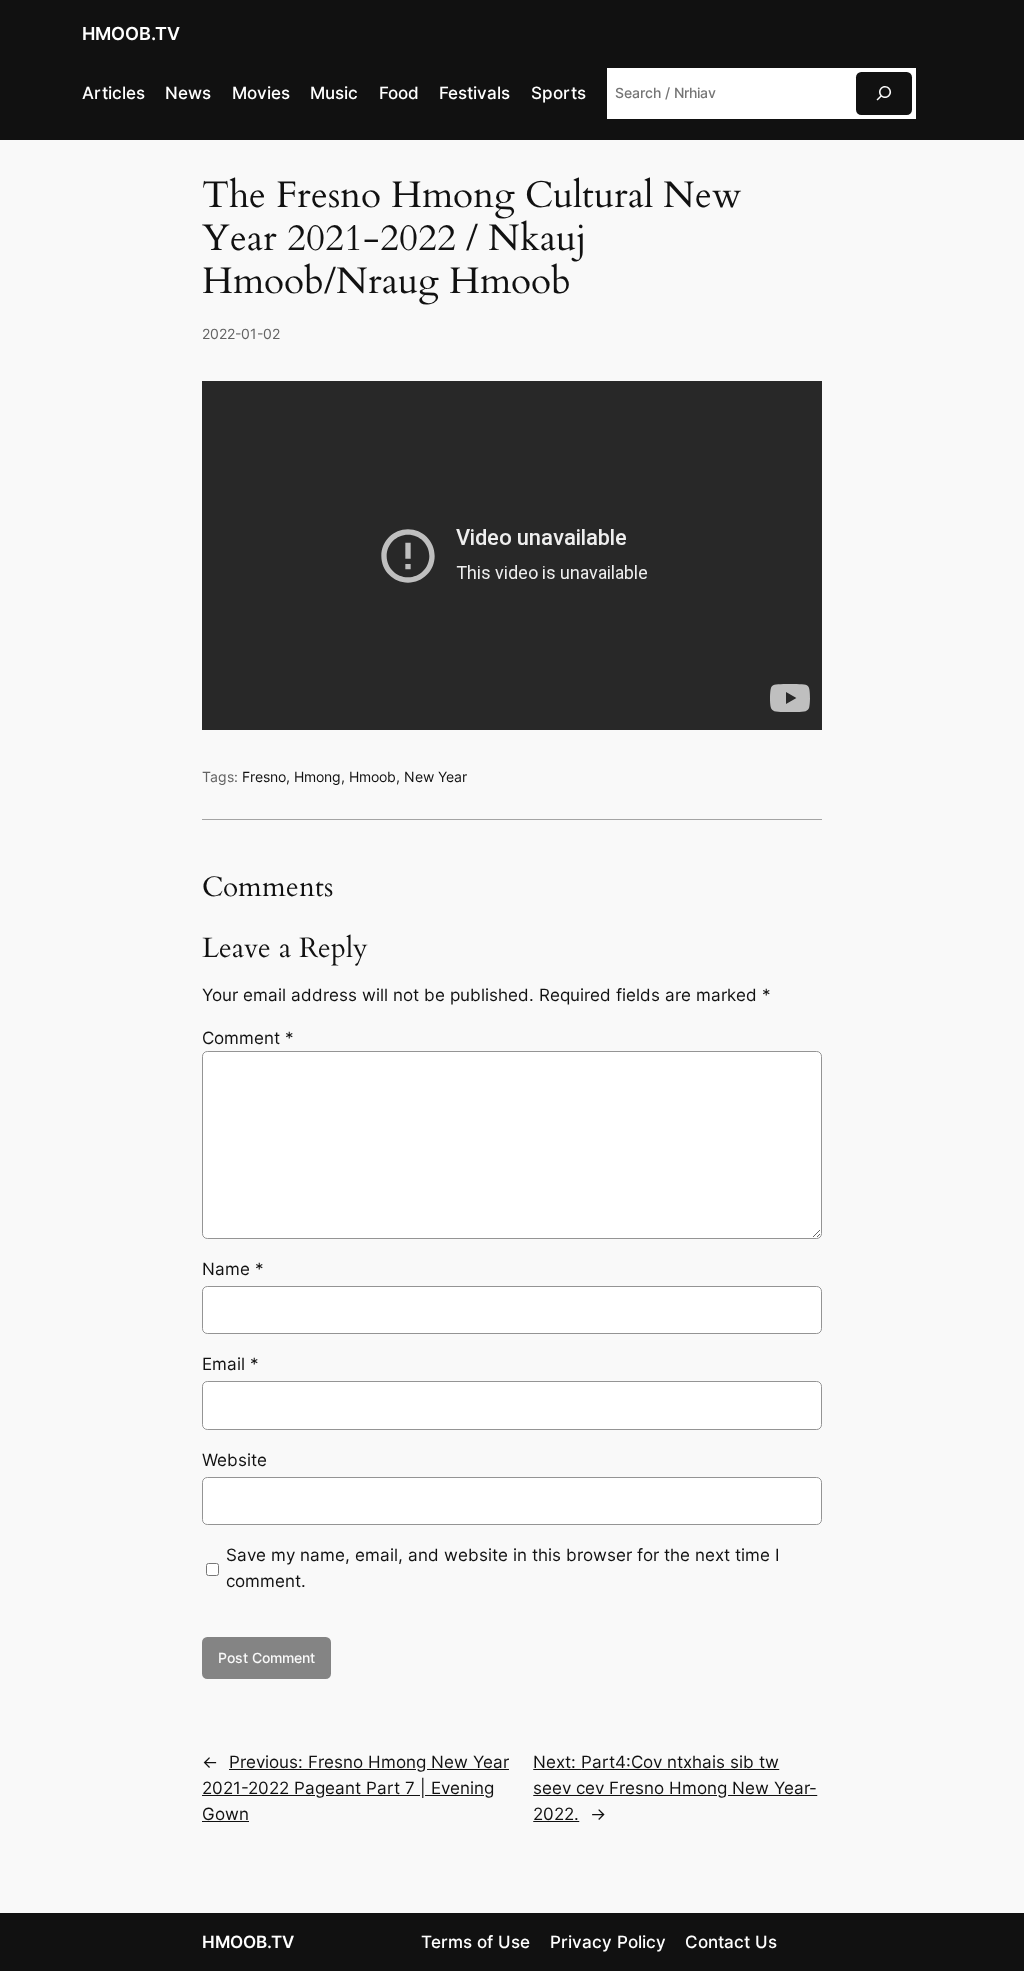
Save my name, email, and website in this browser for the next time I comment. (502, 1568)
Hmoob (372, 776)
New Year (435, 776)
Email (230, 1364)
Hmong (317, 776)
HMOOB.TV (131, 33)
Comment (248, 1038)
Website (234, 1460)
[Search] (884, 93)
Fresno (264, 776)
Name (233, 1269)
